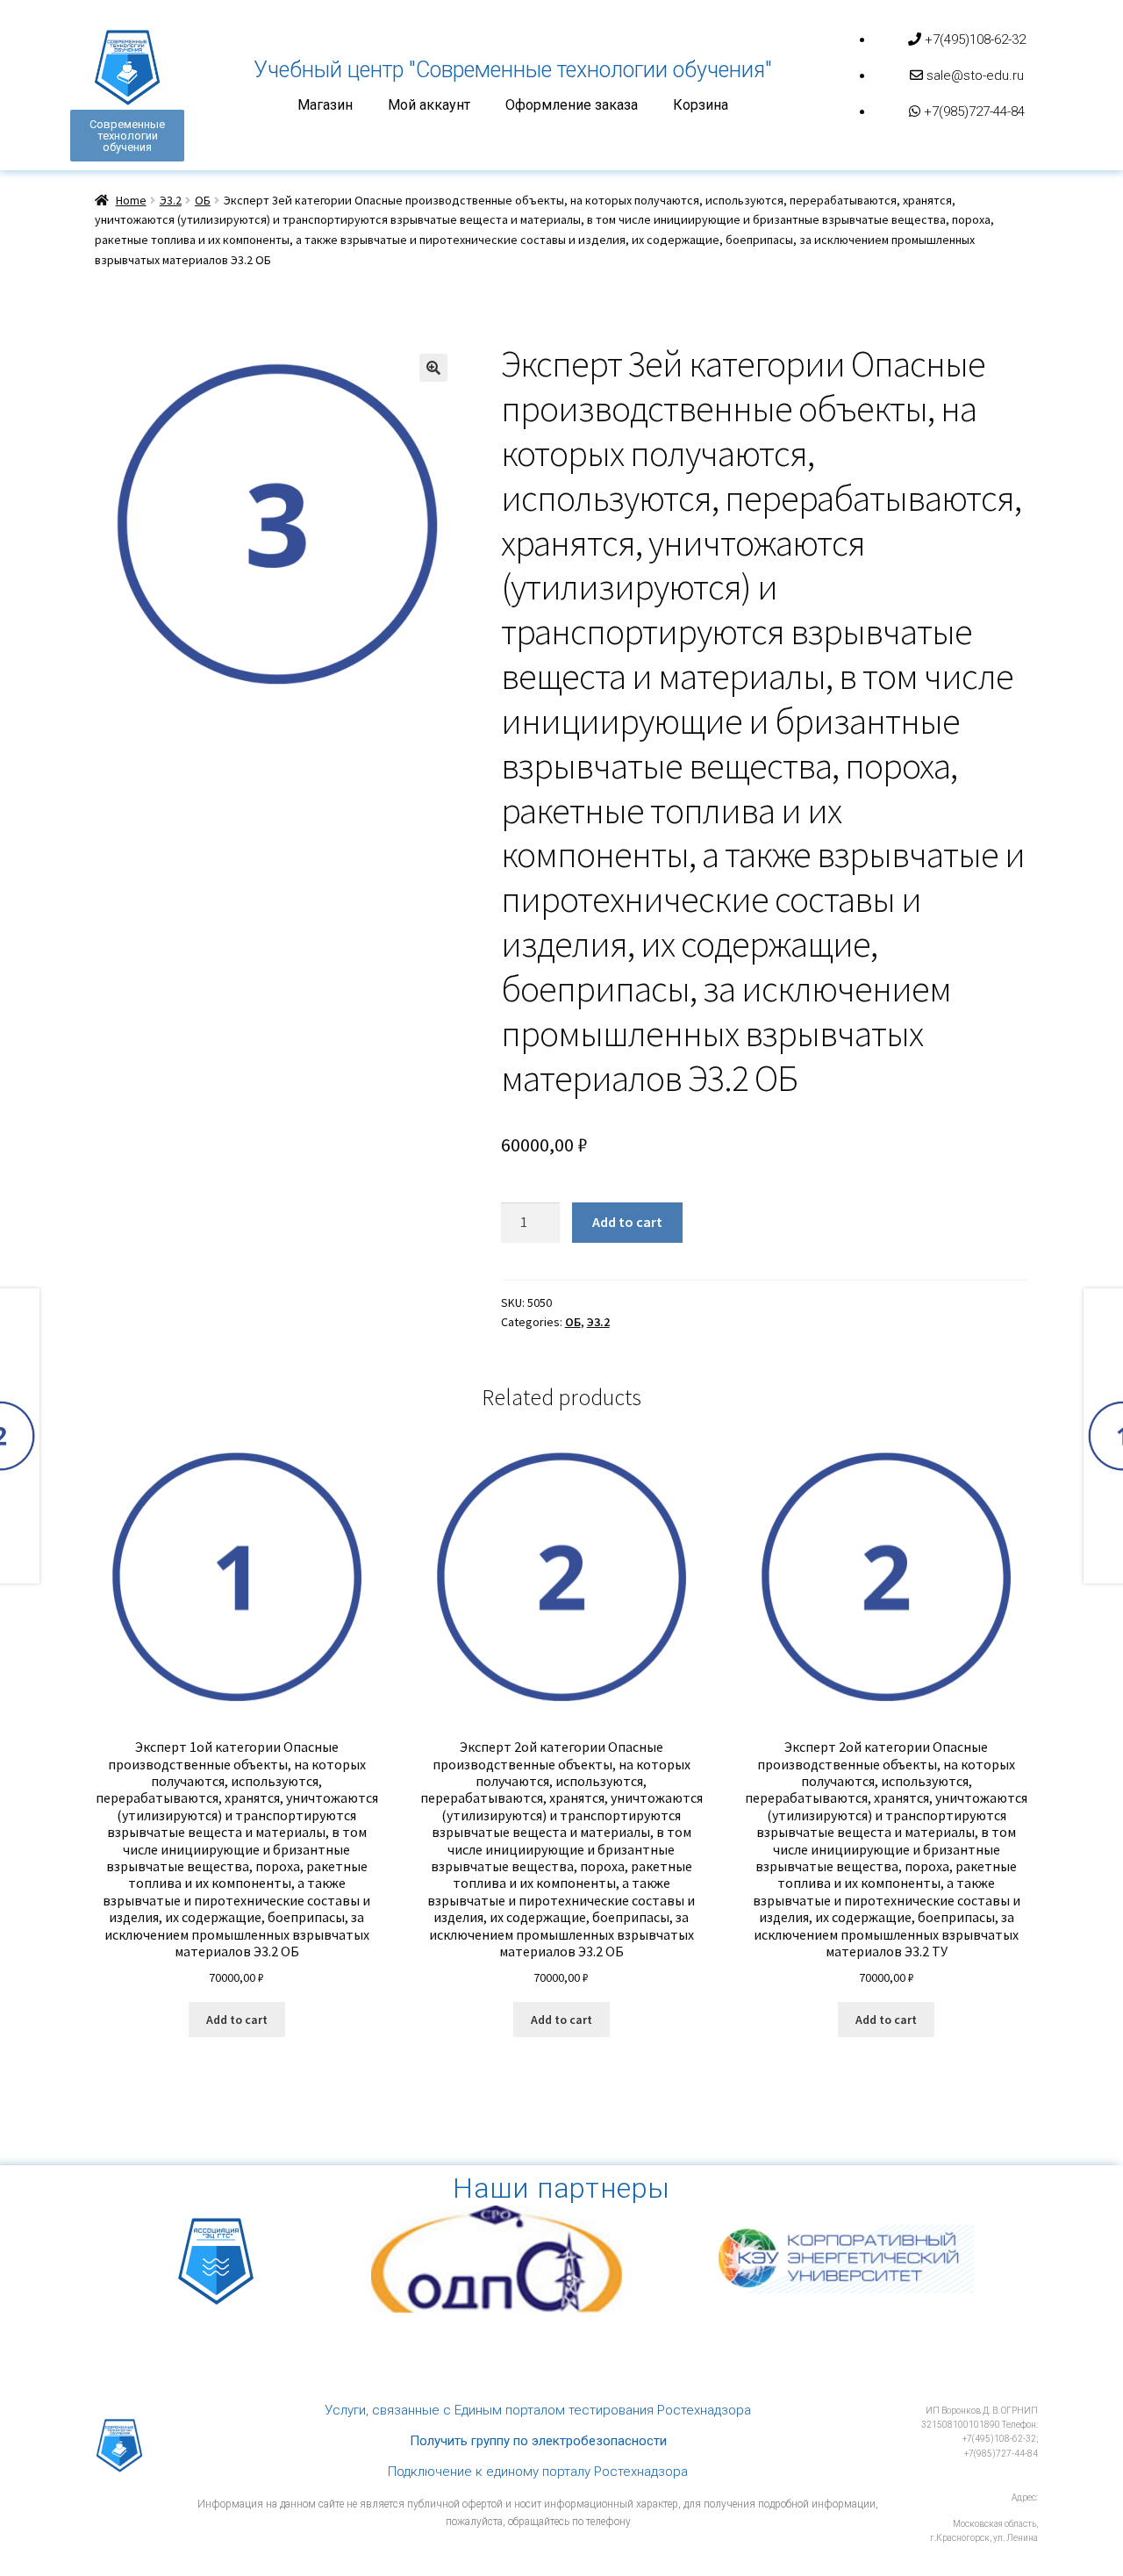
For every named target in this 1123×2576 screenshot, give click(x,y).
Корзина (701, 105)
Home (131, 200)
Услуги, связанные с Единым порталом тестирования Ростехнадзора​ (538, 2410)
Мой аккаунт (429, 105)
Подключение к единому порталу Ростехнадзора (538, 2472)
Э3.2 (171, 200)
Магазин (325, 105)
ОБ (203, 200)
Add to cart (627, 1222)
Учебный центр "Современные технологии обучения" (513, 70)
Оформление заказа (572, 105)
